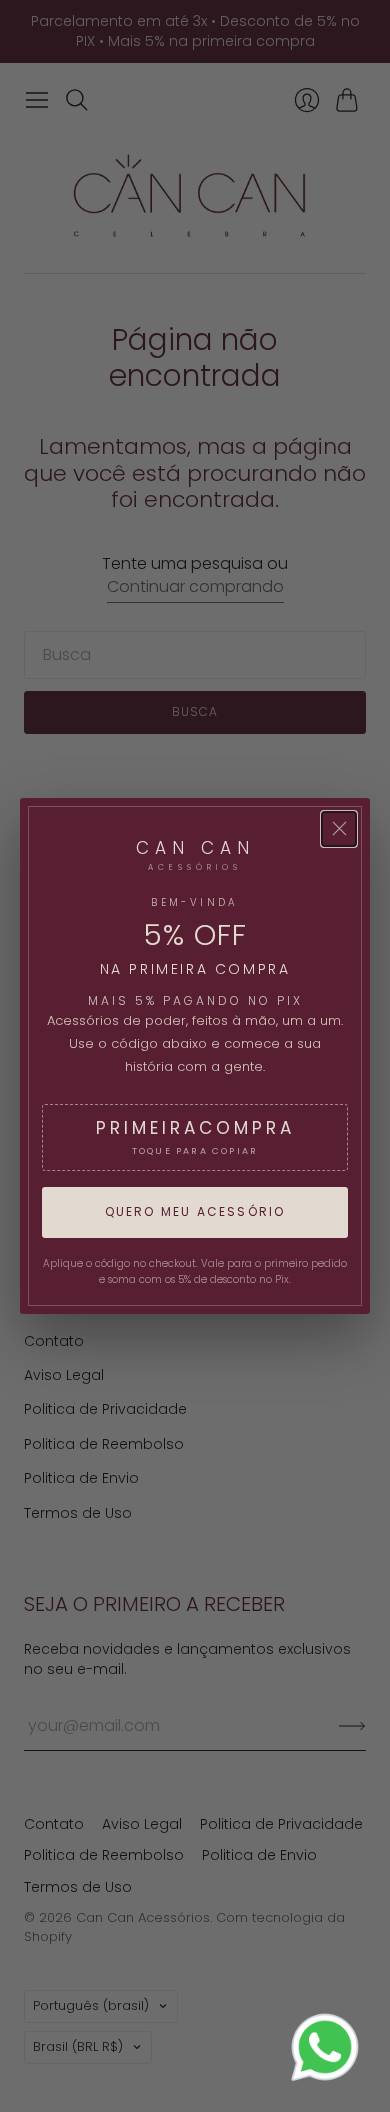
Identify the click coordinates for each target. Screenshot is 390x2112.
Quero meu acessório (195, 1211)
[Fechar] (339, 829)
